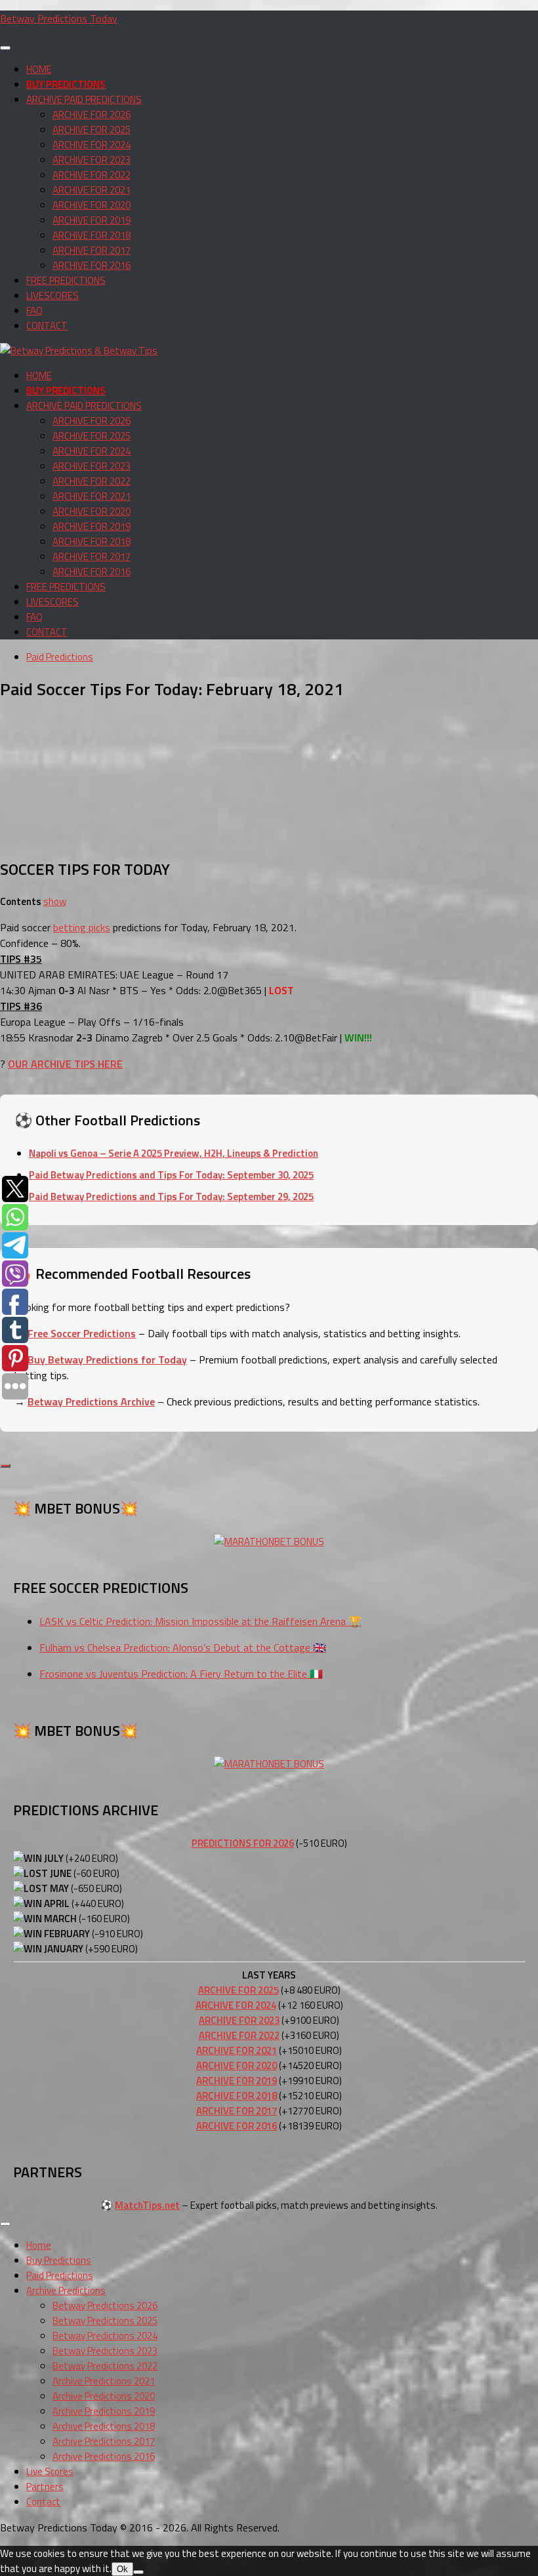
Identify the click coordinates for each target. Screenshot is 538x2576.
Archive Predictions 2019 (104, 2411)
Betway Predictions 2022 (105, 2366)
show (55, 901)
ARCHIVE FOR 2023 (92, 160)
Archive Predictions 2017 (104, 2441)
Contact (43, 2502)
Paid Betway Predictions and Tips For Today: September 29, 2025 (171, 1197)
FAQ (34, 311)
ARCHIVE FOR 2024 (92, 145)
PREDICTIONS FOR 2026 (243, 1843)
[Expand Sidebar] (5, 1466)
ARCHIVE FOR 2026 (92, 114)
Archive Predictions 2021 (104, 2381)
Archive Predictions (66, 2290)
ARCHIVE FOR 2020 (92, 205)
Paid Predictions (60, 657)
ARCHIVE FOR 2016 (92, 265)
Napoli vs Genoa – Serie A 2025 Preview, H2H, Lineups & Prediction (174, 1153)
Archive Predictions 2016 (104, 2456)
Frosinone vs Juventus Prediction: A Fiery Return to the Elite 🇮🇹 (181, 1674)
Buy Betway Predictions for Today (107, 1359)
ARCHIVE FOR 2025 (92, 130)
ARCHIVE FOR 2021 (92, 190)
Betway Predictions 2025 (105, 2321)
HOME (39, 69)
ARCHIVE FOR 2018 (92, 235)
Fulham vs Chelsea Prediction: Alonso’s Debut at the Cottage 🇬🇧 (183, 1647)
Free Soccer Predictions (82, 1333)
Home (39, 2245)
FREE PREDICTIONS (66, 280)
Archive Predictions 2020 (104, 2396)
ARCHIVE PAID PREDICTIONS (84, 99)
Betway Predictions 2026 (105, 2305)
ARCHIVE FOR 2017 (92, 250)
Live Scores (50, 2471)
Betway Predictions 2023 (105, 2351)
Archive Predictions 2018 (104, 2426)
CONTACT (47, 326)
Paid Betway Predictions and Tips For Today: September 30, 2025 (171, 1175)
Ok (122, 2569)
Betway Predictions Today (59, 18)
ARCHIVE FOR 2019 (92, 220)
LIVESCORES (52, 295)
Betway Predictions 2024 (105, 2336)
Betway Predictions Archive (91, 1401)
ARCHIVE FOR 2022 (92, 175)
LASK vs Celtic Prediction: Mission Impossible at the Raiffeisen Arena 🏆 (200, 1621)
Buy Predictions (59, 2260)
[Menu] (5, 48)
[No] (138, 2572)
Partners (45, 2486)
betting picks (82, 927)
